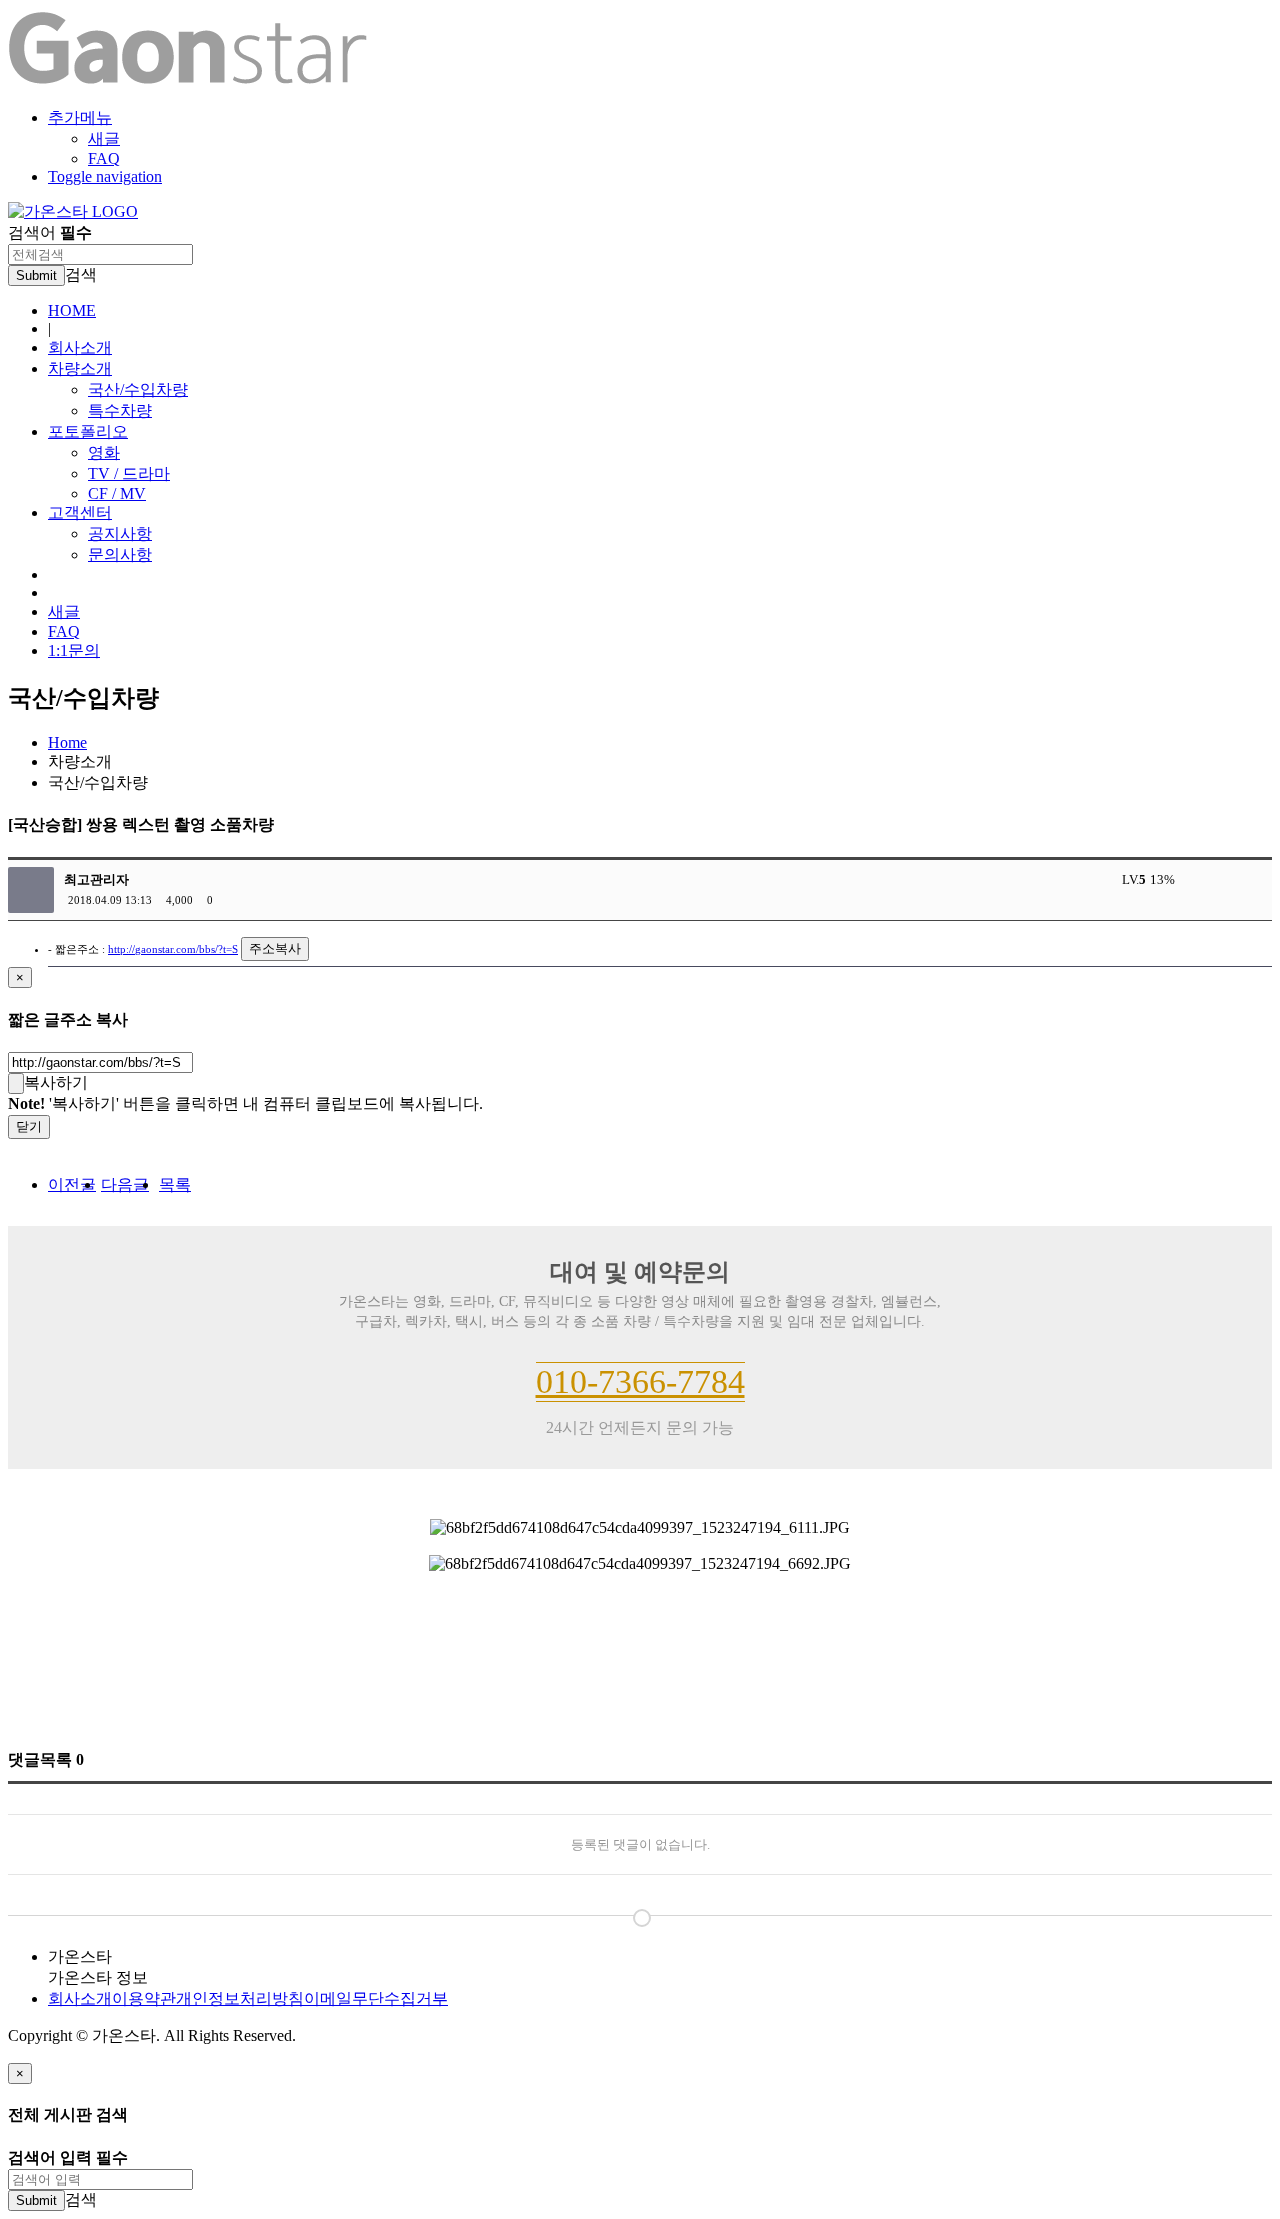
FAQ (104, 158)
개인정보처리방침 (240, 1998)
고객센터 (80, 512)
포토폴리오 (88, 431)
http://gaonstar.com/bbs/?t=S (173, 949)
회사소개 (80, 347)
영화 (104, 452)
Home (67, 742)
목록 (175, 1184)
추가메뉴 (80, 117)
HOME (72, 310)
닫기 (29, 1126)
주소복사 (275, 948)
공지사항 (120, 533)
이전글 (72, 1184)
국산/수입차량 (138, 389)
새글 (104, 138)
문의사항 (120, 554)
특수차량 (120, 410)
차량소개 (80, 368)
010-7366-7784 (640, 1381)
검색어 (50, 232)
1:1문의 (74, 650)
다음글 (125, 1184)
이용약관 (144, 1998)
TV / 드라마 (129, 473)
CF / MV (117, 493)
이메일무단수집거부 (376, 1998)
